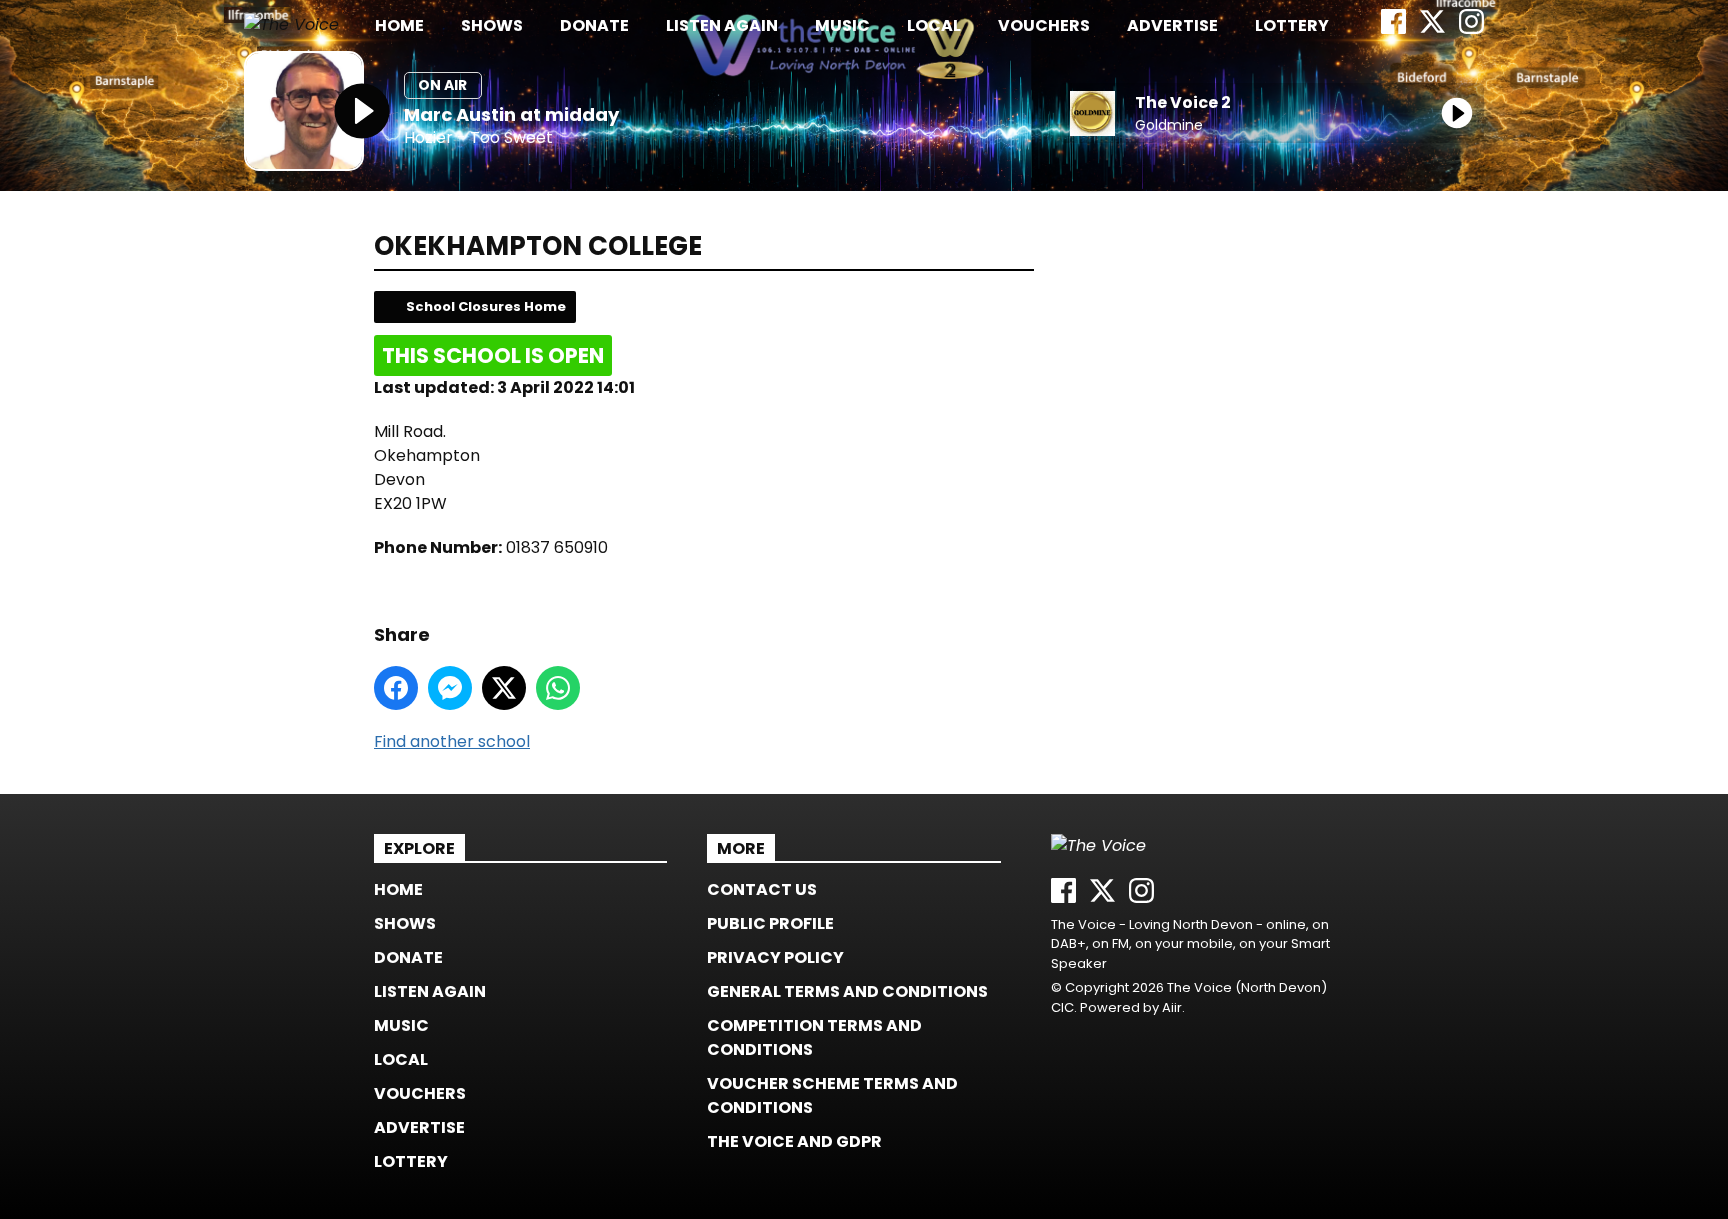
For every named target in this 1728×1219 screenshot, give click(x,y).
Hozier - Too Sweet (478, 138)
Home (399, 25)
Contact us (762, 889)
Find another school (452, 741)
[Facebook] (1393, 28)
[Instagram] (1471, 28)
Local (934, 25)
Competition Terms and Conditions (814, 1037)
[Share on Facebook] (396, 688)
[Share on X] (504, 688)
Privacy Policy (775, 957)
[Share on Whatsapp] (558, 688)
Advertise (1172, 25)
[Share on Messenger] (450, 688)
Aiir (1172, 1007)
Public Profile (770, 923)
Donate (594, 25)
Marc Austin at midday (511, 114)
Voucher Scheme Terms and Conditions (832, 1095)
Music (842, 25)
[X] (1432, 28)
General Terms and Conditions (847, 991)
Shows (492, 25)
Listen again (722, 25)
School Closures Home (486, 306)
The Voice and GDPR (794, 1141)
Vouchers (1044, 25)
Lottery (1292, 25)
